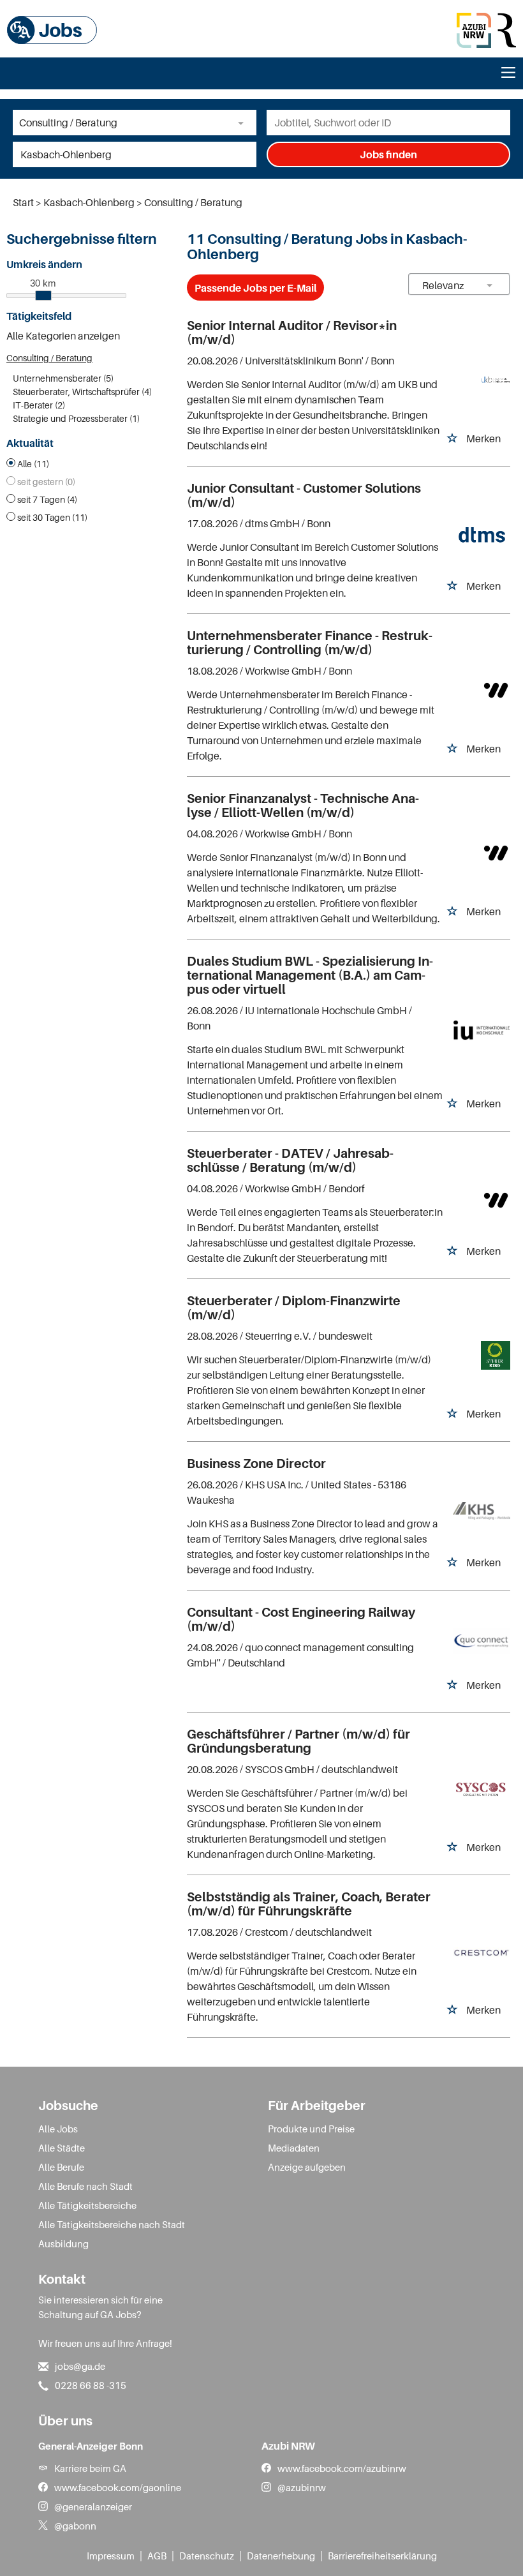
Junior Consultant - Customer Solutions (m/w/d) (304, 495)
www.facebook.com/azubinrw (342, 2468)
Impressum (111, 2556)
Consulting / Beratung (49, 358)
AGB (157, 2556)
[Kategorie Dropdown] (244, 123)
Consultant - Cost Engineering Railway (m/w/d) (301, 1619)
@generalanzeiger (93, 2506)
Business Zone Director (256, 1464)
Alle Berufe (61, 2167)
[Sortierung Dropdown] (490, 285)
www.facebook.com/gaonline (118, 2487)
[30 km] (43, 296)
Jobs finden (388, 154)
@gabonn (75, 2526)
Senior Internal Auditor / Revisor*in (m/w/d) (292, 333)
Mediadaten (294, 2148)
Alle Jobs (58, 2129)
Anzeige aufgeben (307, 2167)
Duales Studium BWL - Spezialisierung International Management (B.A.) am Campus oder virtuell (310, 975)
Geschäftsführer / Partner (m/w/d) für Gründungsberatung (298, 1741)
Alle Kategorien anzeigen (63, 336)
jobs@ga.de (80, 2366)
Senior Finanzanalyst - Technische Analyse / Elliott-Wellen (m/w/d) (303, 805)
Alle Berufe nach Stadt (85, 2186)
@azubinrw (302, 2487)
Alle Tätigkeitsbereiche (87, 2205)
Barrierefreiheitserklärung (382, 2556)
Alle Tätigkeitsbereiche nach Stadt (112, 2224)
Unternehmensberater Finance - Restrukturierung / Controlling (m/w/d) (310, 643)
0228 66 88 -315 (91, 2385)
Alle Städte (62, 2148)
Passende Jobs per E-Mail (255, 288)
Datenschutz (207, 2556)
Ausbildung (63, 2243)
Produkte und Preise (311, 2129)
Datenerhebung (281, 2556)
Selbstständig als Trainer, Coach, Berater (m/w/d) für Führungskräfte (309, 1904)
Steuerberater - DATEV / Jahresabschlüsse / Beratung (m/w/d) (290, 1160)
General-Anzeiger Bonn (91, 2446)
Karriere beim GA (90, 2468)
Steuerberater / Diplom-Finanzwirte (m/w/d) (294, 1308)
